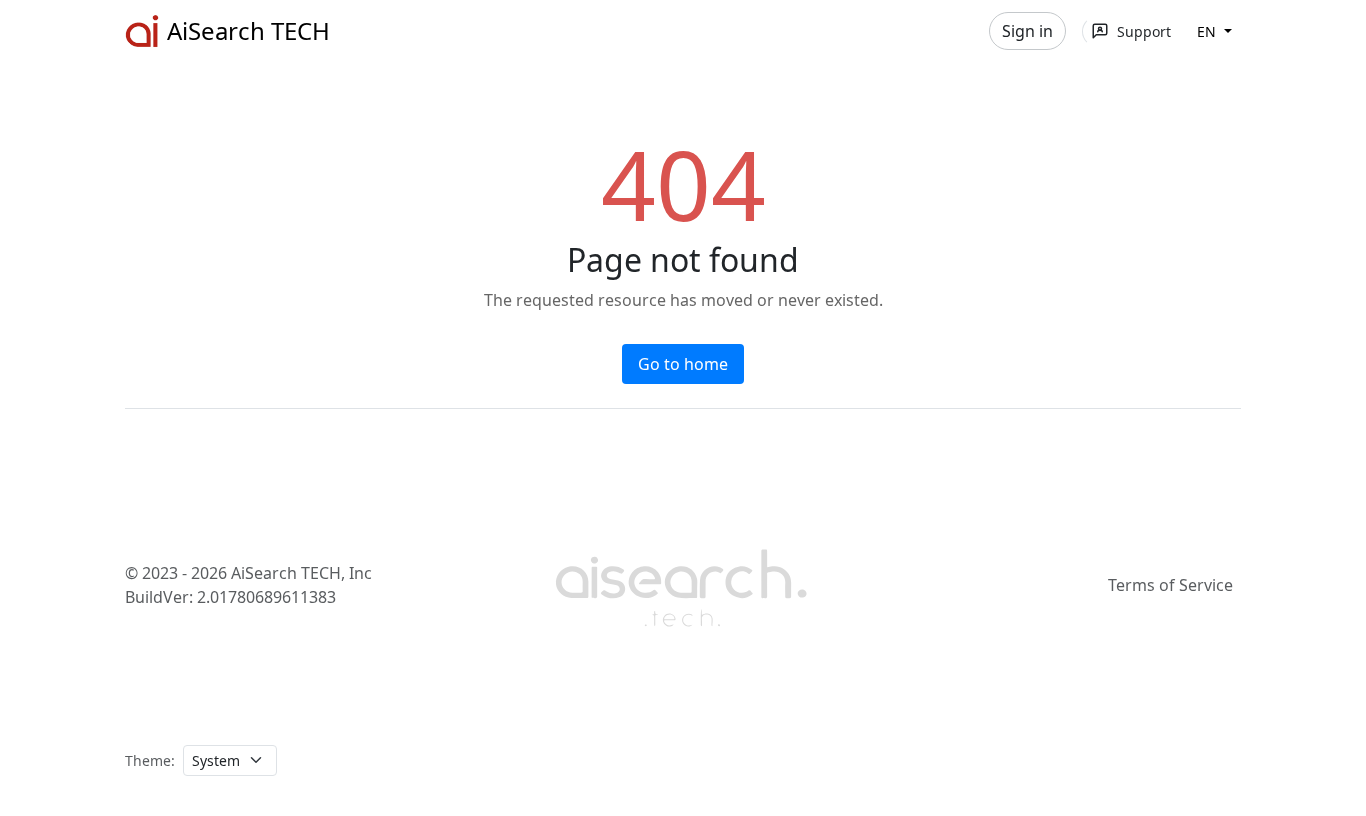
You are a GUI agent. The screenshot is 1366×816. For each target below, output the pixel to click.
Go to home (683, 364)
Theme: (150, 760)
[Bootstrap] (683, 585)
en (1208, 31)
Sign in (1027, 31)
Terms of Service (1170, 585)
